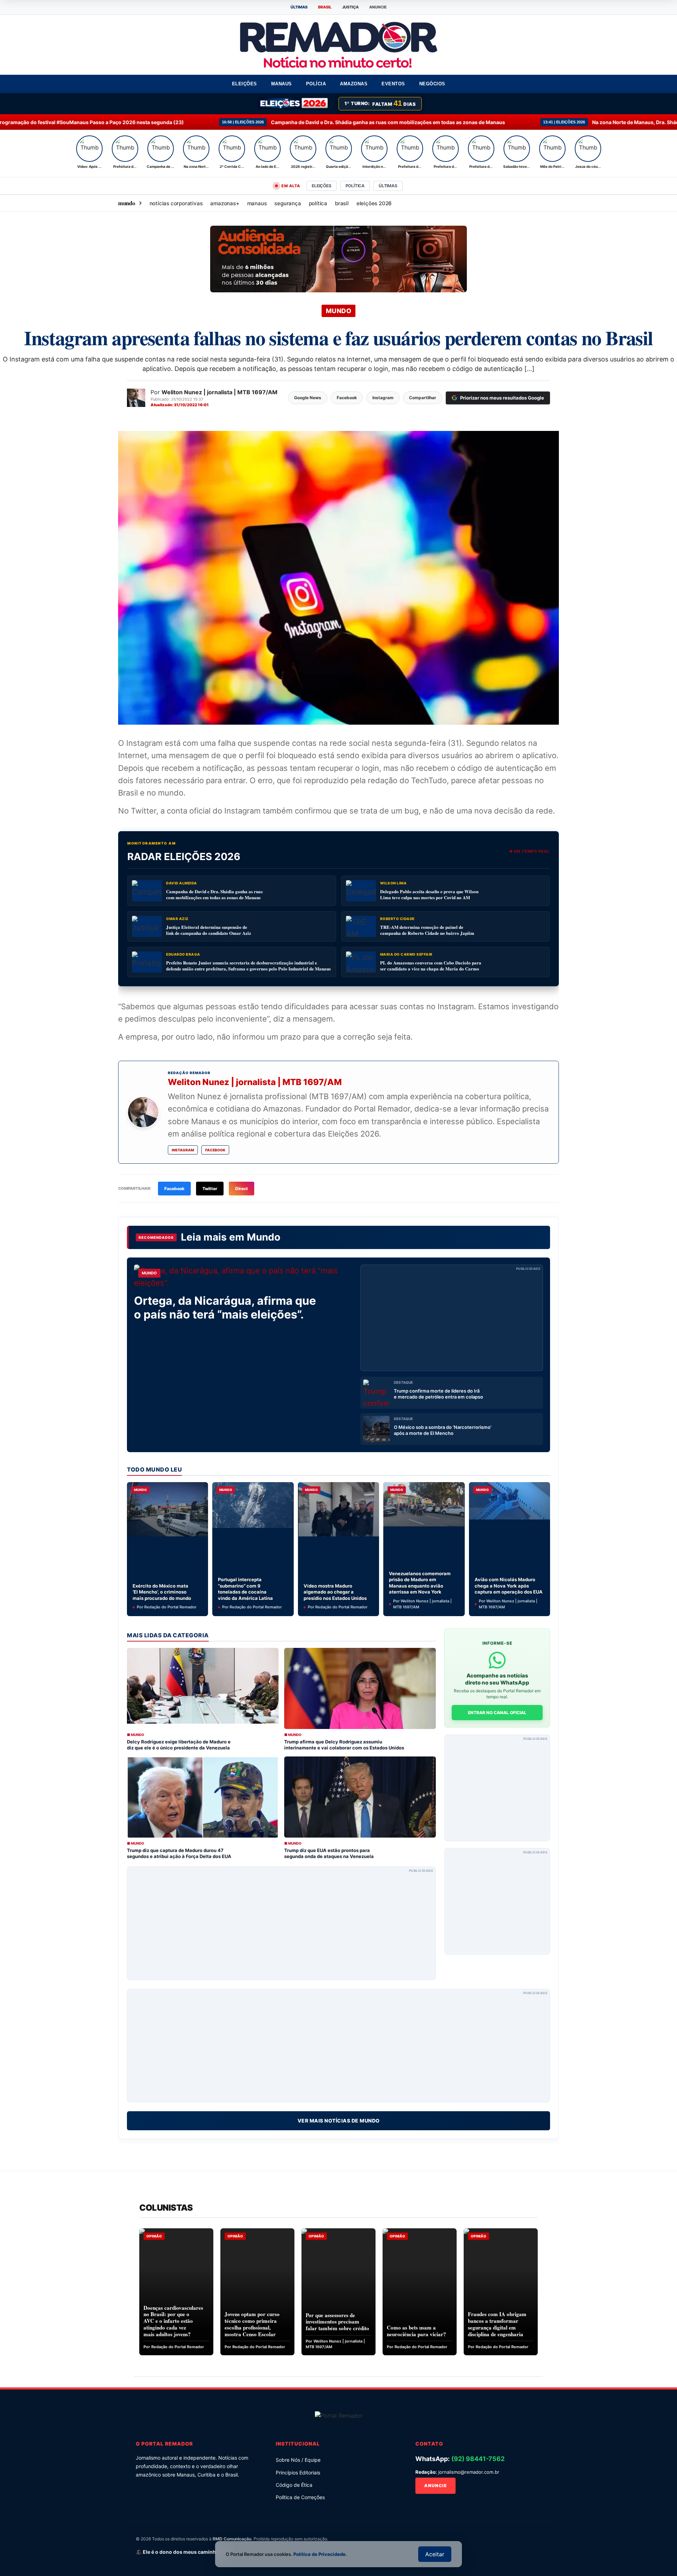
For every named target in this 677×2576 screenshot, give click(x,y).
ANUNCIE (378, 7)
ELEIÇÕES (245, 84)
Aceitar (435, 2554)
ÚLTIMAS (299, 7)
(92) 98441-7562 (478, 2459)
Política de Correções (300, 2497)
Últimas (388, 186)
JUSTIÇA (350, 7)
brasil (342, 203)
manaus (257, 203)
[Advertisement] (452, 1318)
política (318, 203)
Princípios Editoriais (298, 2473)
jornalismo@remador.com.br (469, 2472)
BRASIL (325, 7)
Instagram (183, 1150)
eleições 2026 (374, 203)
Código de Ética (294, 2485)
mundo (127, 203)
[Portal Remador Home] (339, 2415)
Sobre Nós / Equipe (298, 2460)
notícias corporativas (176, 203)
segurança (288, 203)
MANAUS (282, 84)
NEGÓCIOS (432, 84)
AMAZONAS (354, 84)
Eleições (321, 186)
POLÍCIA (316, 84)
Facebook (215, 1150)
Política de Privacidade (319, 2554)
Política (355, 186)
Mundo (264, 1237)
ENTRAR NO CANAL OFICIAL (497, 1713)
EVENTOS (393, 84)
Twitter (210, 1189)
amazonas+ (225, 203)
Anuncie (435, 2486)
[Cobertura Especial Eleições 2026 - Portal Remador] (293, 104)
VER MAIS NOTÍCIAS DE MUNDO (339, 2121)
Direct (242, 1189)
